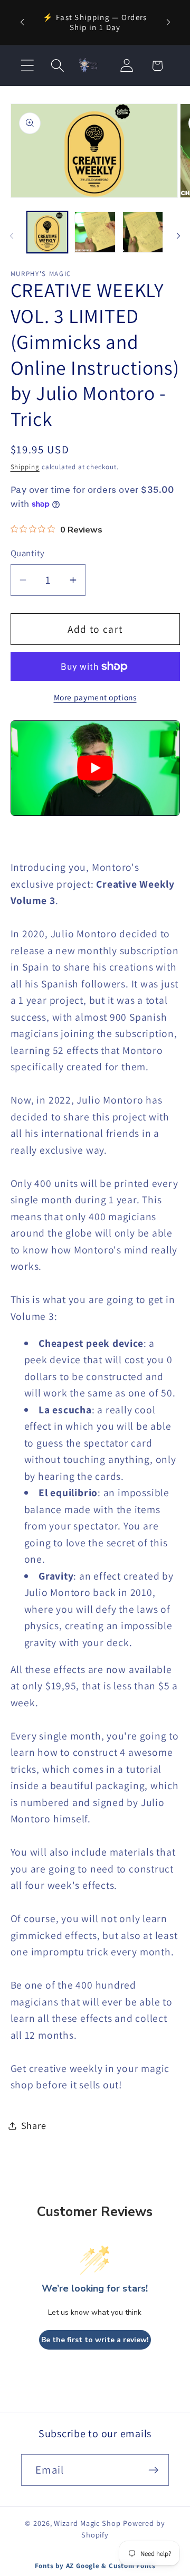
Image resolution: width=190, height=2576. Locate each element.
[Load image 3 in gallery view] (143, 232)
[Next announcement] (168, 22)
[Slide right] (178, 236)
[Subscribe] (153, 2470)
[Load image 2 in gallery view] (95, 232)
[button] (27, 66)
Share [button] (34, 2125)
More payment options (95, 697)
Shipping (25, 467)
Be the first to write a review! (95, 2340)
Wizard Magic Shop (87, 2523)
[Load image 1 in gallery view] (47, 232)
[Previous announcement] (22, 22)
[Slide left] (12, 236)
